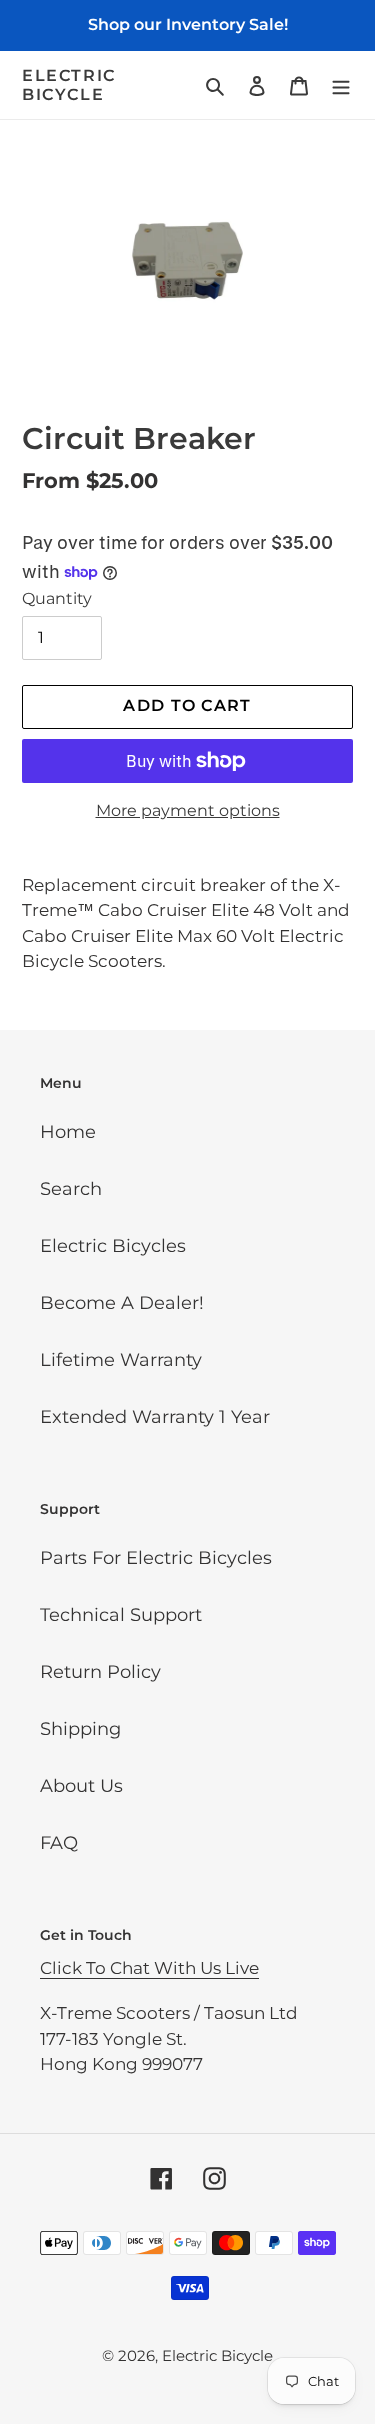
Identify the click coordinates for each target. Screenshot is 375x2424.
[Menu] (341, 85)
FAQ (59, 1843)
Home (68, 1132)
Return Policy (100, 1672)
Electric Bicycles (113, 1246)
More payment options (188, 810)
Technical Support (121, 1615)
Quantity (57, 598)
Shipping (80, 1729)
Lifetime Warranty (121, 1360)
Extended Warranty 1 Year (155, 1417)
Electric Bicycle (69, 85)
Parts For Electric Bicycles (156, 1558)
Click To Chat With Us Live (149, 1968)
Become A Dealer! (122, 1303)
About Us (81, 1786)
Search (71, 1189)
